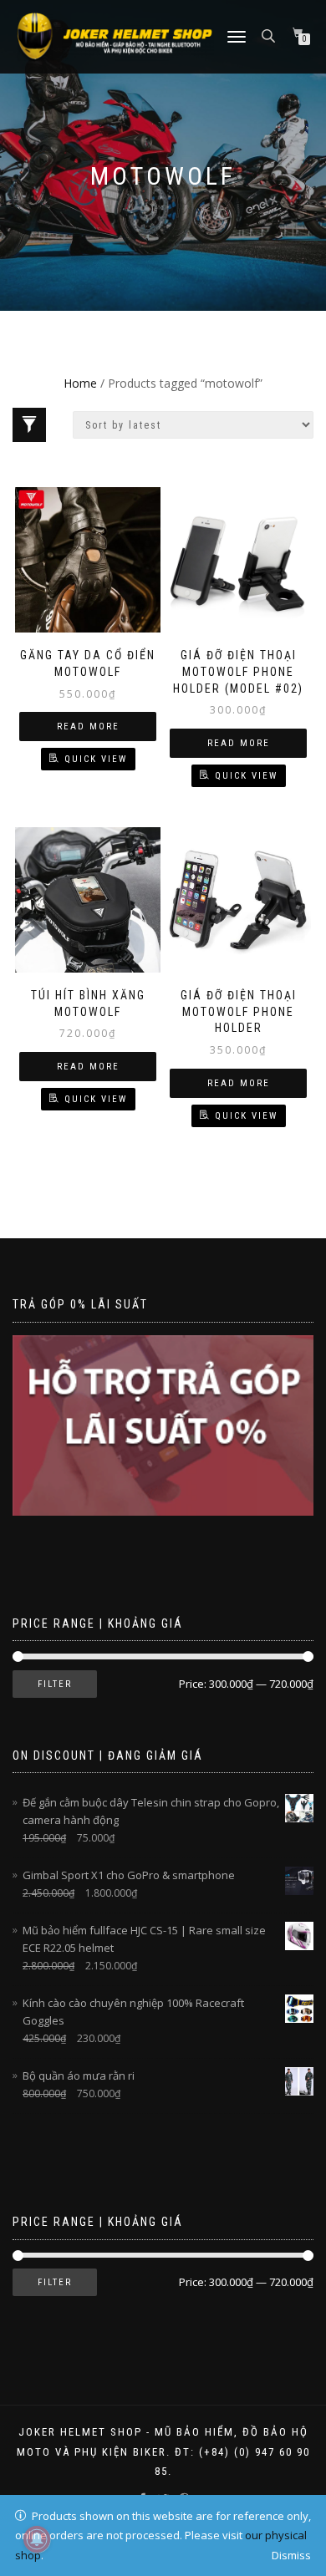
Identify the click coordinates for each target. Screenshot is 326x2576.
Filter (55, 1684)
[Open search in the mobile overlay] (270, 35)
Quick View (96, 759)
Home (80, 383)
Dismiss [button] (291, 2555)
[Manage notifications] (37, 2539)
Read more (88, 727)
